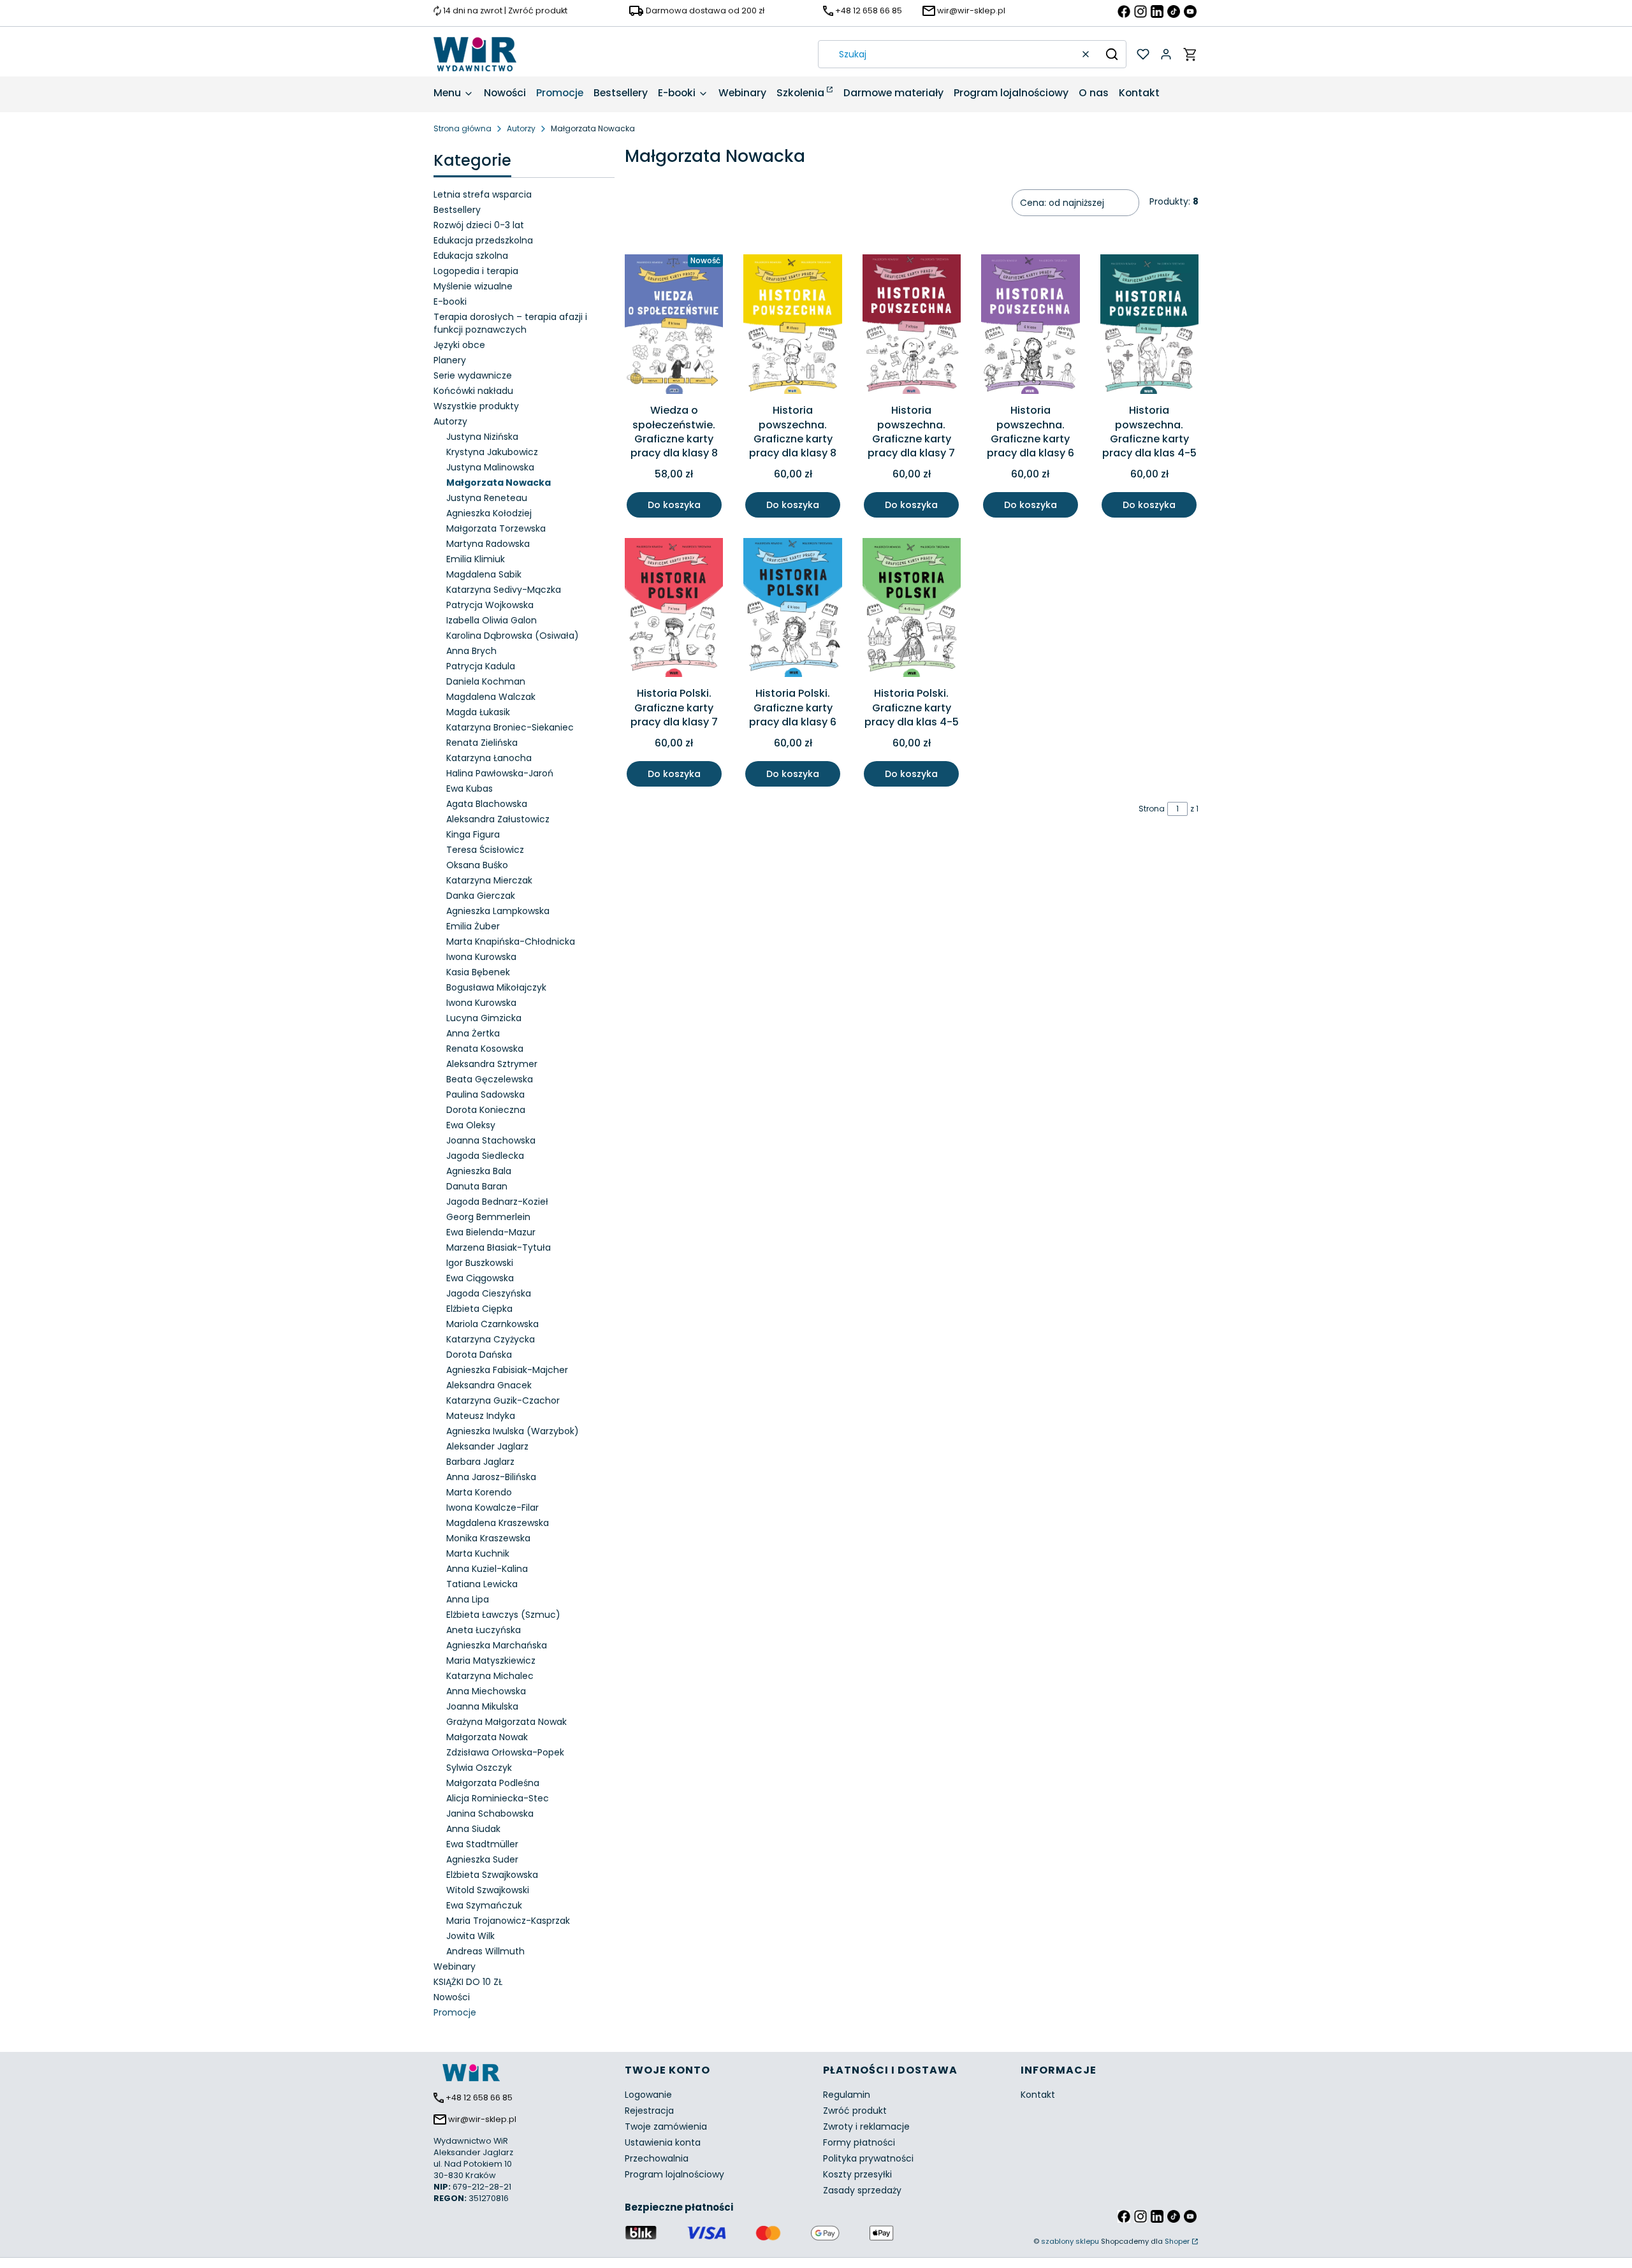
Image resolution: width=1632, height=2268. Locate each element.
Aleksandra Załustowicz (498, 819)
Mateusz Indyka (481, 1416)
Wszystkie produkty (476, 406)
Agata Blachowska (487, 804)
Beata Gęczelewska (490, 1079)
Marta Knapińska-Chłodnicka (511, 941)
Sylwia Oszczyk (479, 1768)
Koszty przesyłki (857, 2174)
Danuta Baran (477, 1186)
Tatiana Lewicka (482, 1584)
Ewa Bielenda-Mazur (491, 1232)
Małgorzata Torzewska (496, 528)
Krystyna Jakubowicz (492, 452)
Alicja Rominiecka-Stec (498, 1798)
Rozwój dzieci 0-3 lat (479, 225)
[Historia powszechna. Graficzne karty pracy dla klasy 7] (912, 326)
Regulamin (847, 2095)
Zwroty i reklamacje (866, 2126)
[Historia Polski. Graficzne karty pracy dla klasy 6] (792, 610)
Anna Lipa (468, 1599)
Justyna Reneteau (487, 498)
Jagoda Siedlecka (485, 1156)
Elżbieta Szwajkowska (492, 1875)
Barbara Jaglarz (480, 1462)
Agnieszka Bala (479, 1171)
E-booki (450, 302)
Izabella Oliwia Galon (492, 620)
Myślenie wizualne (473, 286)
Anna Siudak (473, 1829)
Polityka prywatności (868, 2158)
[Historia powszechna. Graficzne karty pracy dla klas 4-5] (1149, 326)
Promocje (455, 2012)
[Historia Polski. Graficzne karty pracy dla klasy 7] (674, 610)
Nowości (452, 1997)
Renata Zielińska (482, 743)
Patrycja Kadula (481, 666)
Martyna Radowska (488, 544)
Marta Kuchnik (478, 1553)
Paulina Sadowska (485, 1094)
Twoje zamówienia (666, 2126)
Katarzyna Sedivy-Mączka (504, 590)
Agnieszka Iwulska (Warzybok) (513, 1431)
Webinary (455, 1966)
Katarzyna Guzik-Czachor (503, 1400)
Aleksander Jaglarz (487, 1446)
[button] (1112, 54)
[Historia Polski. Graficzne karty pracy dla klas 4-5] (912, 610)
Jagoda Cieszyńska (489, 1293)
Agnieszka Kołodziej (489, 513)
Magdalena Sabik (484, 574)
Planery (450, 360)
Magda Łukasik (478, 712)
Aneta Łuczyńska (484, 1630)
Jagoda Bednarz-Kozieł (497, 1202)
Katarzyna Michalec (490, 1676)
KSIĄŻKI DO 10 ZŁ (468, 1982)
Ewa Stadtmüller (482, 1844)
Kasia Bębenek (478, 972)
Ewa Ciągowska (480, 1278)
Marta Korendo (479, 1492)
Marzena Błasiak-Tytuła (499, 1247)
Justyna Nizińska (482, 437)
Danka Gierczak (481, 896)
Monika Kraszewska (488, 1538)
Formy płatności (859, 2142)
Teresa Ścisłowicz (485, 850)
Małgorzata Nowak (487, 1737)
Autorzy (521, 128)
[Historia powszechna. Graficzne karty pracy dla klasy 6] (1030, 326)
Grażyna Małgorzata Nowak (506, 1722)
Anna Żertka (473, 1033)
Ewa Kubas (470, 789)
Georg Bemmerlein (488, 1217)
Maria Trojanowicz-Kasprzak (508, 1921)
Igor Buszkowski (480, 1263)
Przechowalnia (657, 2158)
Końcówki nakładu (473, 391)
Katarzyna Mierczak (489, 880)
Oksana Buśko (477, 865)
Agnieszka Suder (482, 1859)
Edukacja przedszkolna (483, 240)
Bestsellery (457, 210)
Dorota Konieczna (486, 1110)
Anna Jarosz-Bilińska (491, 1477)
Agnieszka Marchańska (497, 1645)
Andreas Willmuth (485, 1951)
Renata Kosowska (485, 1049)
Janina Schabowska (490, 1814)
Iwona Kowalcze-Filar (492, 1508)
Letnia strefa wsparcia (483, 194)
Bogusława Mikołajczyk (496, 987)
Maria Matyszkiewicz (491, 1661)
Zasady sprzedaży (862, 2190)
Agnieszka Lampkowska (498, 911)
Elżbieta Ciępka (479, 1309)
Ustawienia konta (663, 2142)
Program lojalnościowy (674, 2174)
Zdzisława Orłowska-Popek (505, 1752)
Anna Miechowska (486, 1691)
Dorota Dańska (479, 1355)
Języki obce (459, 345)
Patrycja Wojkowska (490, 605)
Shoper (1177, 2241)
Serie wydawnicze (473, 375)
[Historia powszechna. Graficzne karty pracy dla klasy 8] (792, 326)
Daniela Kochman (486, 681)
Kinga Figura (473, 834)
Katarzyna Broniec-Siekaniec (510, 727)
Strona (1152, 809)
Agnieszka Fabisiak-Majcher (507, 1370)
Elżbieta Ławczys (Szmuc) (503, 1615)
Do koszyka (674, 505)
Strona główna (463, 128)
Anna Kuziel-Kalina (487, 1569)
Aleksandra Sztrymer (492, 1064)
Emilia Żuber (473, 926)
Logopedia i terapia (476, 271)
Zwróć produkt (855, 2111)
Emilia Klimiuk (476, 559)
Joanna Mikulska (482, 1706)
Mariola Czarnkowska (492, 1324)
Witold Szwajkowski (488, 1890)
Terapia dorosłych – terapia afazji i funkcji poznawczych (510, 323)
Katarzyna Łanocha (489, 758)
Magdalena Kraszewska (498, 1523)
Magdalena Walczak (491, 697)
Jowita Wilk (470, 1936)
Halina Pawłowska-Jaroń (500, 773)
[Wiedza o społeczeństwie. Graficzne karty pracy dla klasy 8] (674, 326)
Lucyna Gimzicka (484, 1018)
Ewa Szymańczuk (484, 1905)
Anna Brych (471, 651)
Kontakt (1038, 2095)
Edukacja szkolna (471, 256)
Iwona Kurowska (481, 957)
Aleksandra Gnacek (489, 1385)
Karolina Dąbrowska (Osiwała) (513, 636)
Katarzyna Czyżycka (491, 1339)
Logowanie (648, 2095)
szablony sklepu (1070, 2241)
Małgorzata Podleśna (493, 1783)
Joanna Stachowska (491, 1140)
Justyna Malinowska (490, 467)
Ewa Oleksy (471, 1125)
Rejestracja (649, 2111)
